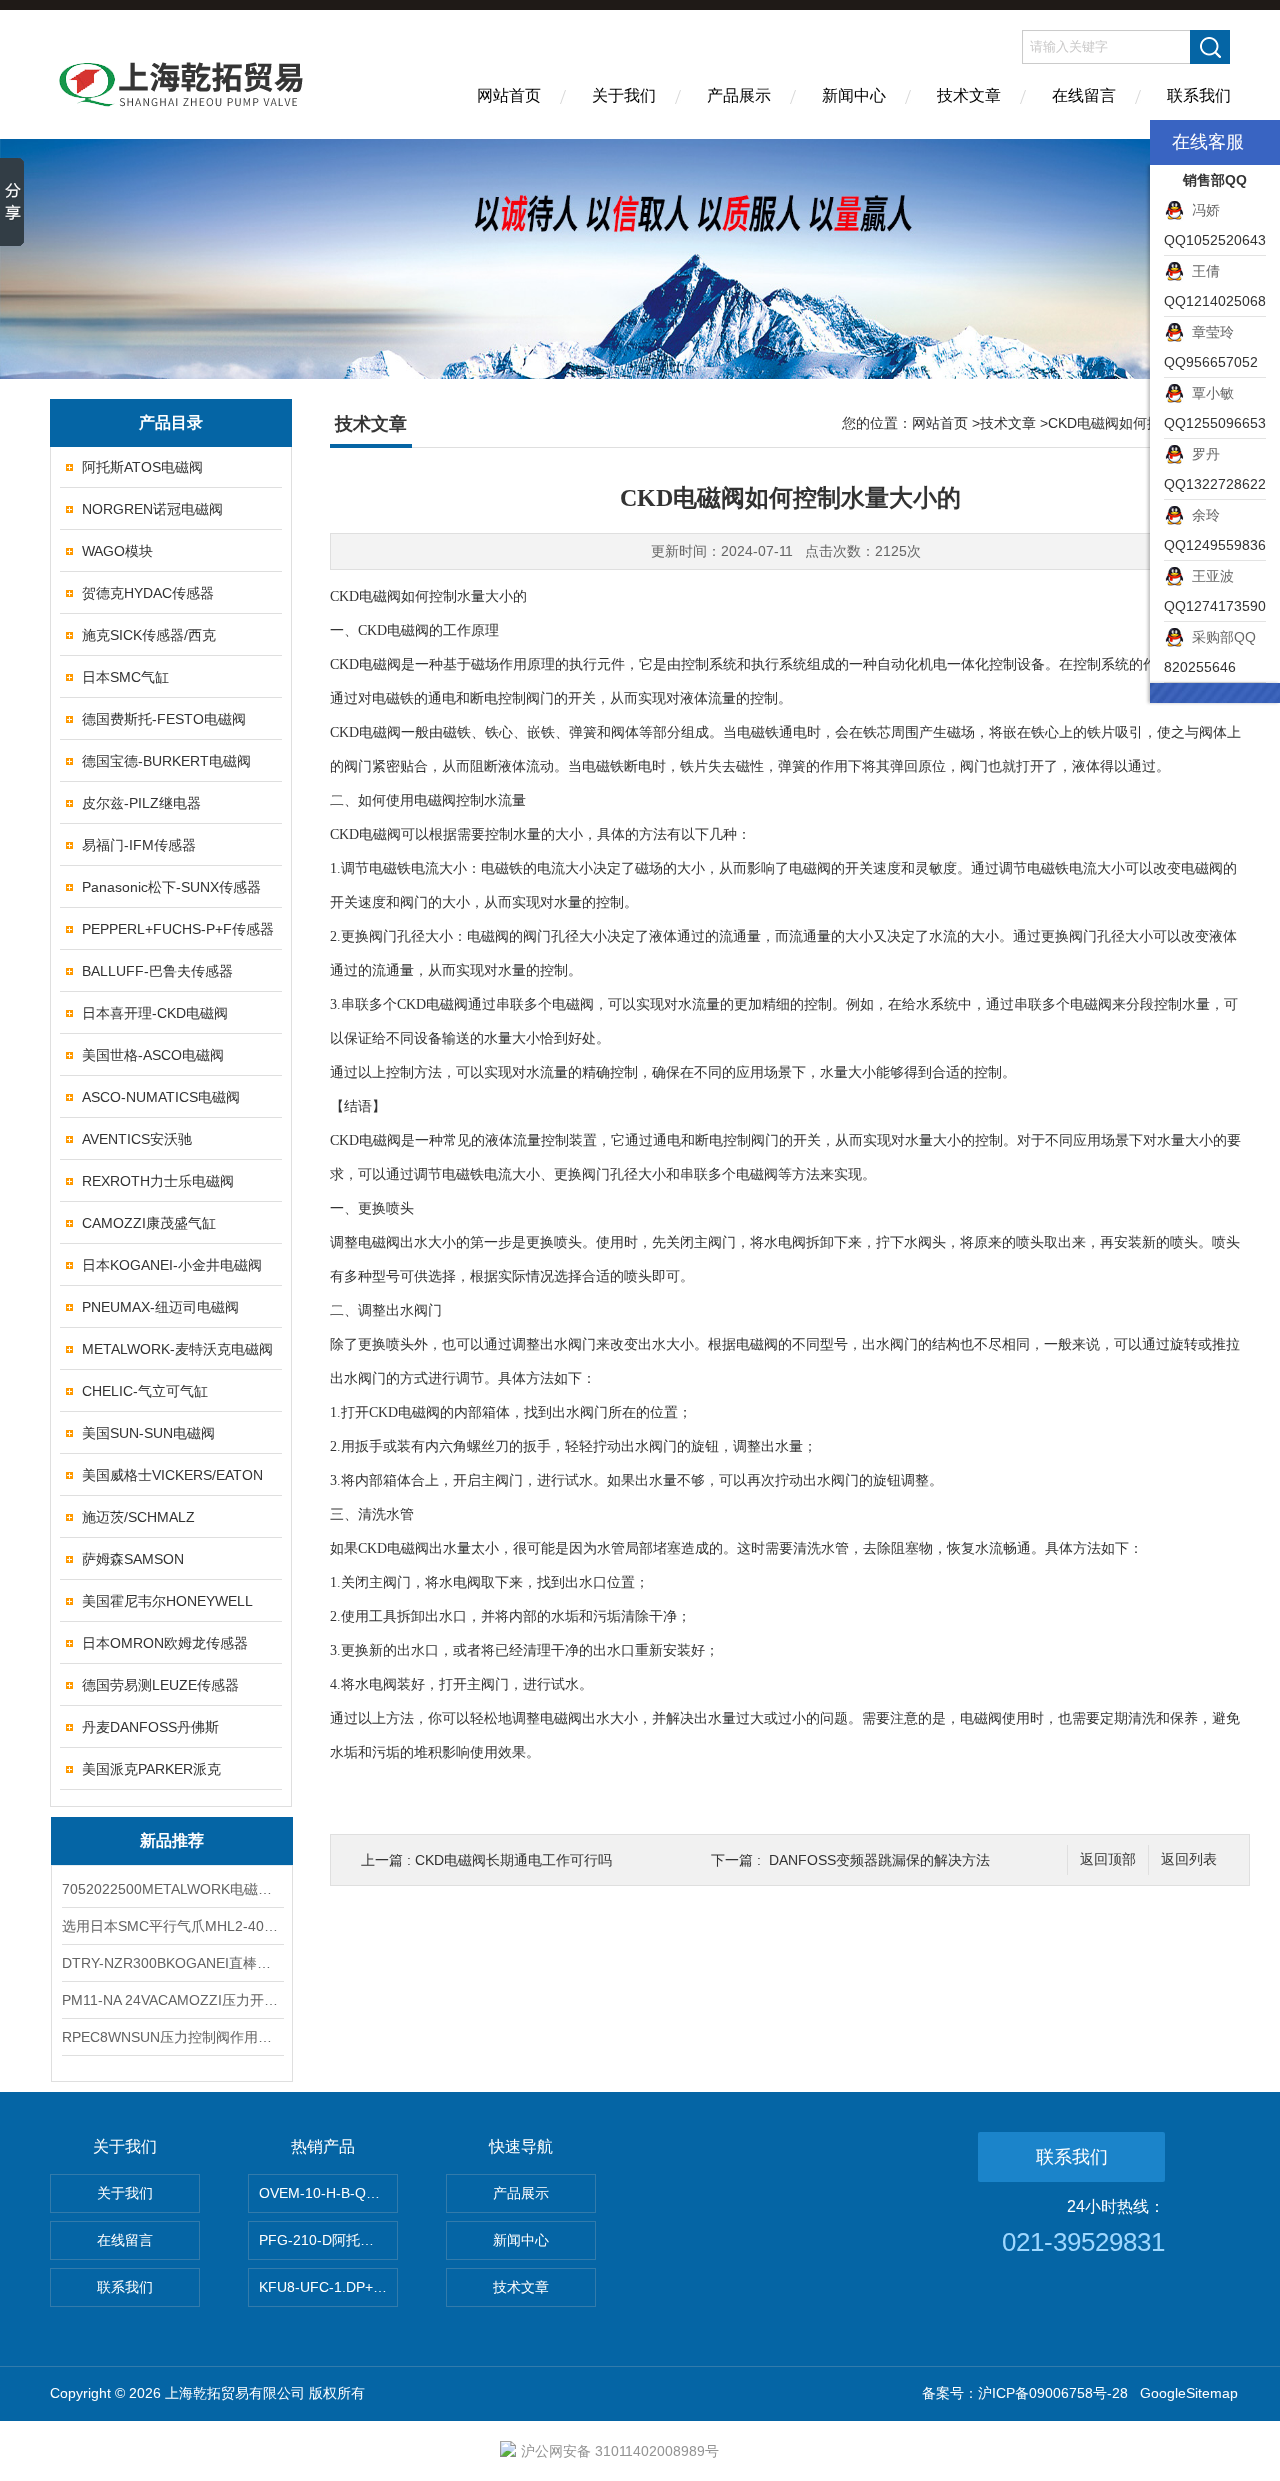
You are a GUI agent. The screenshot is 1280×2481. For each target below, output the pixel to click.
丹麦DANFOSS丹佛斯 (150, 1727)
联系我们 (1199, 95)
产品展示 (739, 95)
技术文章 (969, 95)
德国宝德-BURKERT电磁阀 (166, 761)
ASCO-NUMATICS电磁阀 (161, 1097)
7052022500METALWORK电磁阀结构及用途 (172, 1889)
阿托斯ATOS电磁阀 (142, 467)
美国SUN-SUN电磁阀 (148, 1433)
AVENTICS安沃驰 (137, 1139)
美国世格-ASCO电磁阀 (153, 1055)
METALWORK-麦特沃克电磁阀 (177, 1349)
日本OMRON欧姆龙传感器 (165, 1643)
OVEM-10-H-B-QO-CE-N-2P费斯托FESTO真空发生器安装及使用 (328, 2193)
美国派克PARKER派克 (151, 1769)
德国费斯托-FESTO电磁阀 (164, 719)
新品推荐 (172, 1840)
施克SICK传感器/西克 (149, 635)
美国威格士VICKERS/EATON (172, 1475)
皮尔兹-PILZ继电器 (141, 803)
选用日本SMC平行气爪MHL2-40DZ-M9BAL (172, 1926)
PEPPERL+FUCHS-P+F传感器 (178, 929)
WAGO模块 (117, 551)
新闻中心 (854, 95)
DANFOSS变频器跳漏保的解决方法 (879, 1860)
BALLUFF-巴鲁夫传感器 (157, 971)
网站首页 (509, 95)
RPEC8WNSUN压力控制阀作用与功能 (172, 2037)
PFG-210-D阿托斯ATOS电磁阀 (328, 2240)
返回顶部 (1108, 1859)
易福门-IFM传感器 (139, 845)
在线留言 (1084, 95)
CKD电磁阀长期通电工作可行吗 (513, 1860)
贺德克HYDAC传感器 (148, 593)
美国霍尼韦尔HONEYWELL (167, 1601)
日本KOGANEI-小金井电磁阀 (172, 1265)
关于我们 (624, 95)
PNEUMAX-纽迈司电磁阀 (160, 1307)
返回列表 (1189, 1859)
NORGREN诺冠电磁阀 (152, 509)
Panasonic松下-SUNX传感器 (171, 887)
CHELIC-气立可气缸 (145, 1391)
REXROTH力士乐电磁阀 (158, 1181)
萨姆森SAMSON (133, 1559)
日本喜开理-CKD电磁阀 (155, 1013)
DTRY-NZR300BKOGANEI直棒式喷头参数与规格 (172, 1963)
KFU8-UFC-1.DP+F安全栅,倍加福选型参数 (328, 2287)
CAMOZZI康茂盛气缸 (149, 1223)
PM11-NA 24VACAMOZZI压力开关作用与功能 (172, 2000)
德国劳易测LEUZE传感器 (160, 1685)
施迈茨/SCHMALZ (138, 1517)
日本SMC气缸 (125, 677)
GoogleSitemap (1189, 2393)
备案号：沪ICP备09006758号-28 (1025, 2393)
